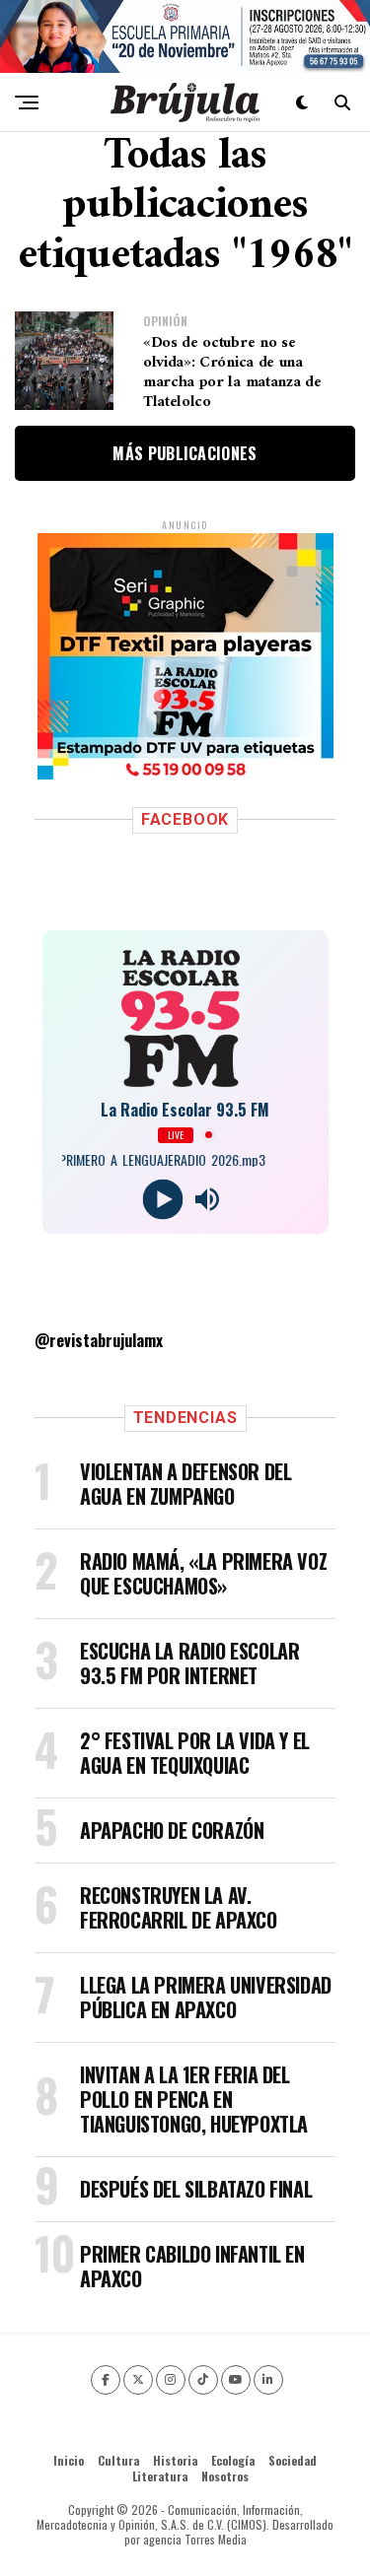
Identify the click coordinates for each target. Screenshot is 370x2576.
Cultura (118, 2460)
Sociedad (293, 2460)
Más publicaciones (185, 453)
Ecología (233, 2460)
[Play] (163, 1199)
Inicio (69, 2460)
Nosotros (225, 2476)
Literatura (160, 2476)
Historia (175, 2460)
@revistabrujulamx (99, 1340)
